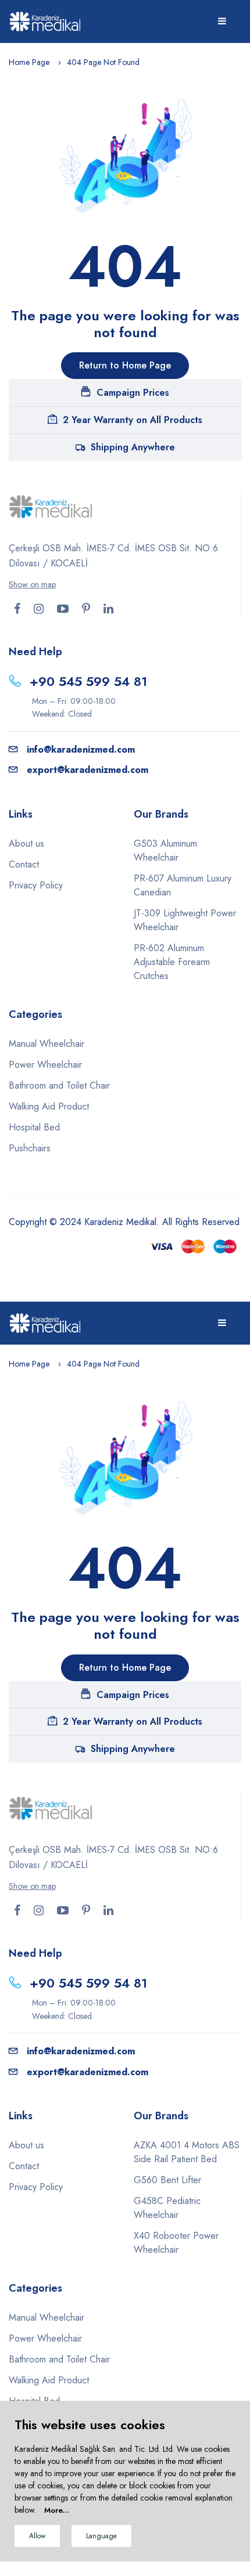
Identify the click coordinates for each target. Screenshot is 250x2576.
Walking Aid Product (49, 1106)
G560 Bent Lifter (167, 2180)
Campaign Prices (133, 393)
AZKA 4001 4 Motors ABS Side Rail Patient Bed (187, 2152)
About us (26, 843)
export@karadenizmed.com (87, 770)
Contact (24, 864)
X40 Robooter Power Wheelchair (176, 2243)
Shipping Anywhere (133, 447)
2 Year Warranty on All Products (133, 420)
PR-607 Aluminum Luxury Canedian (183, 885)
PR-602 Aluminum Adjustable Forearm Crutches (172, 962)
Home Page (29, 62)
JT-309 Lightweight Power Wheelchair (185, 920)
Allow (37, 2536)
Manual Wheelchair (47, 1044)
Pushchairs (30, 1148)
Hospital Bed (34, 1127)
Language (101, 2536)
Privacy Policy (36, 885)
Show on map (32, 584)
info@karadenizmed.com (81, 749)
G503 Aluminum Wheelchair (165, 850)
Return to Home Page (125, 365)
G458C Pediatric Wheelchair (167, 2208)
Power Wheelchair (45, 1065)
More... (57, 2510)
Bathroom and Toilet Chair (59, 1085)
